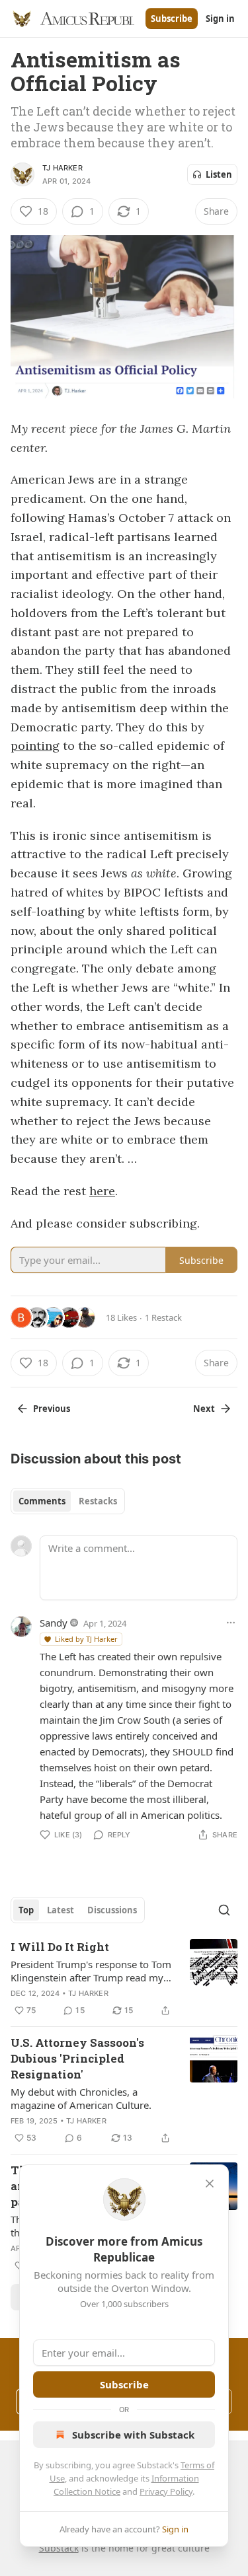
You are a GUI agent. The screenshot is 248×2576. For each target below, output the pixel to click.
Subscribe (172, 18)
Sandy (54, 1623)
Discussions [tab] (112, 1910)
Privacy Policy (166, 2491)
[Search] (224, 1910)
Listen (219, 174)
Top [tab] (26, 1910)
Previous (52, 1409)
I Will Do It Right (60, 1947)
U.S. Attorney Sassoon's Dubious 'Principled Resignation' (77, 2058)
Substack (59, 2548)
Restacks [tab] (98, 1501)
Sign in (220, 18)
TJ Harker (62, 168)
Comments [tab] (42, 1501)
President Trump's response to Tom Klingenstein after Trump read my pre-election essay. (91, 1971)
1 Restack (163, 1317)
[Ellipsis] (231, 1623)
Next (204, 1409)
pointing (35, 746)
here (102, 1191)
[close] (210, 2184)
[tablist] (68, 1501)
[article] (124, 1979)
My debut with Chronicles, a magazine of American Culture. (81, 2098)
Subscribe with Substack (133, 2435)
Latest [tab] (61, 1910)
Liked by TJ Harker (86, 1639)
